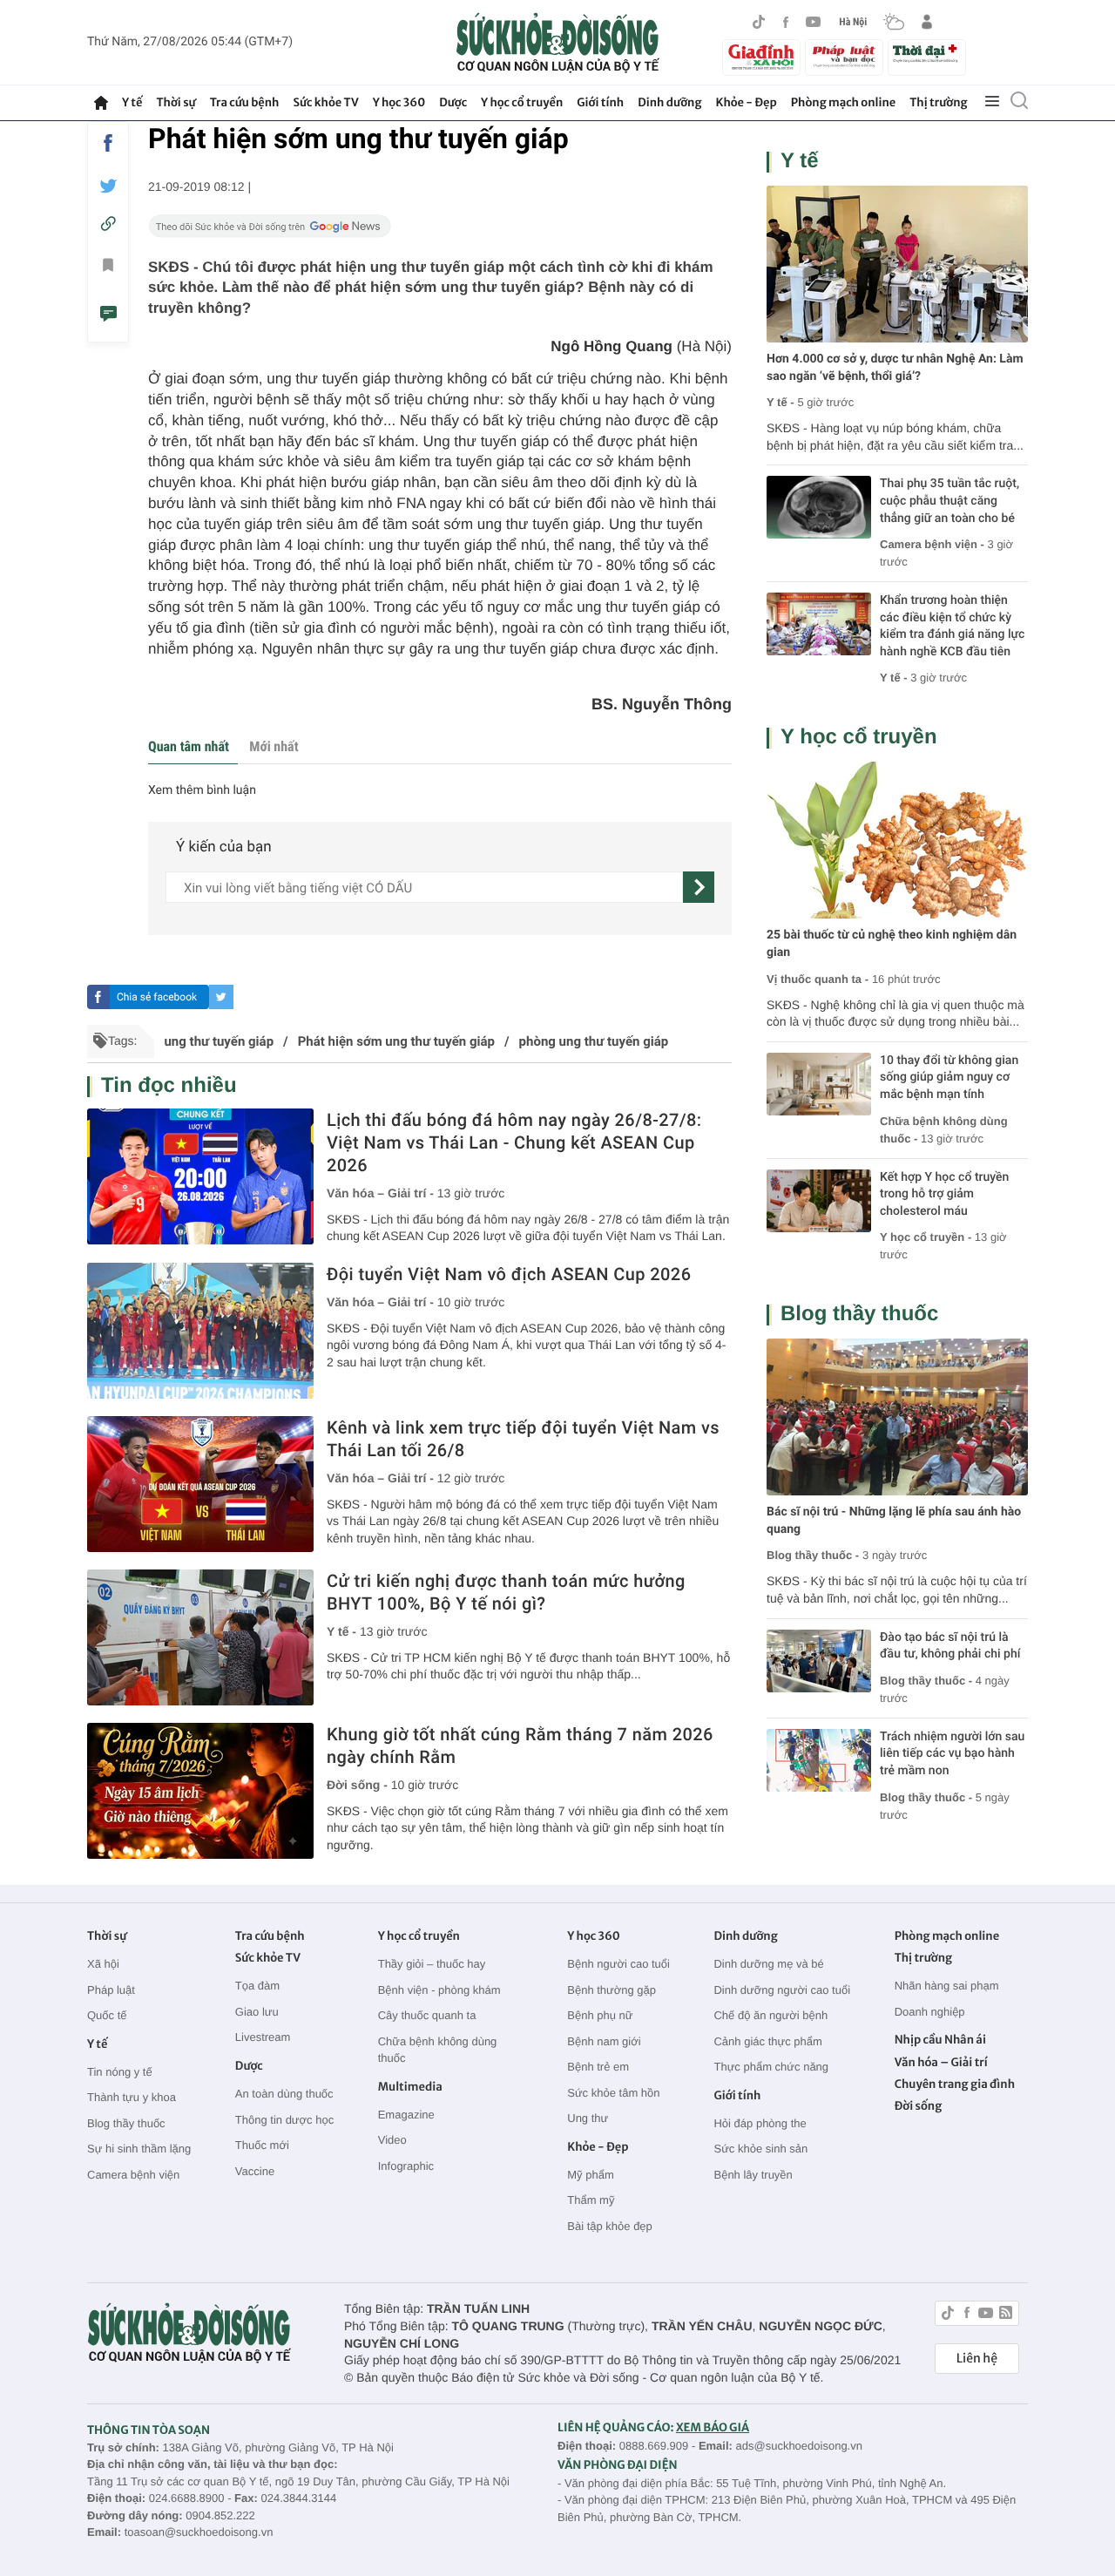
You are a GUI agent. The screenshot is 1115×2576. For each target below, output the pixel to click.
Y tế (132, 102)
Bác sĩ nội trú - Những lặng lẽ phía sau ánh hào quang (894, 1521)
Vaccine (255, 2171)
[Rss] (1006, 2315)
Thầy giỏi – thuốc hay (432, 1964)
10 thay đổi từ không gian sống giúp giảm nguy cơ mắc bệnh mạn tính (949, 1078)
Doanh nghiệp (930, 2012)
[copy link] (108, 224)
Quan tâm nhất (189, 746)
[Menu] (992, 102)
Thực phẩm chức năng (771, 2067)
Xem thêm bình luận (202, 790)
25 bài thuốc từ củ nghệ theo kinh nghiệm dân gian (892, 944)
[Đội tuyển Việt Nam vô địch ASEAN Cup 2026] (200, 1331)
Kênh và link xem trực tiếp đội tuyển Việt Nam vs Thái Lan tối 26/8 (523, 1439)
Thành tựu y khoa (132, 2097)
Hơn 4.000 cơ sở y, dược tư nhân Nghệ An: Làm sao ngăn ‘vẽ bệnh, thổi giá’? (895, 368)
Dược (453, 102)
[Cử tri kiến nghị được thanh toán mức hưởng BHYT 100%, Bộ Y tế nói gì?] (200, 1637)
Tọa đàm (257, 1986)
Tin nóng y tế (120, 2072)
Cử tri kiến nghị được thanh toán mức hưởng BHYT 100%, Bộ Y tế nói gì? (506, 1592)
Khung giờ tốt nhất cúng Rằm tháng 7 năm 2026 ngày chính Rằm (520, 1746)
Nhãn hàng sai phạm (947, 1986)
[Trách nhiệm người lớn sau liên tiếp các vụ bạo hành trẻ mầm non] (819, 1760)
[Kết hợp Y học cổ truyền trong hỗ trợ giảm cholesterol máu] (819, 1201)
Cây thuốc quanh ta (427, 2015)
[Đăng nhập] (927, 22)
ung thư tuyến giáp (219, 1041)
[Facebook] (786, 22)
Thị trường (938, 102)
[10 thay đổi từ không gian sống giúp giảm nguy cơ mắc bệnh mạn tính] (819, 1084)
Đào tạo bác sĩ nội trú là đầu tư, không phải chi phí (950, 1646)
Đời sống (919, 2106)
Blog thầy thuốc (859, 1314)
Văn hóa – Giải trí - (382, 1193)
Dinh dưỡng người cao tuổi (782, 1990)
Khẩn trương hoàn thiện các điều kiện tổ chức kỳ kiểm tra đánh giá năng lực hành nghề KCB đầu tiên (952, 626)
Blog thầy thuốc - (813, 1555)
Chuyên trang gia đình (955, 2084)
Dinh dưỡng (669, 102)
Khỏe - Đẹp (747, 102)
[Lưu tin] (108, 268)
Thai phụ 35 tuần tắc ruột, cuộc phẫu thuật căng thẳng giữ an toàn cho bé (949, 501)
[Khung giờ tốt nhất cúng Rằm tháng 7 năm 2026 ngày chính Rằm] (200, 1791)
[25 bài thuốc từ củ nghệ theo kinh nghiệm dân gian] (897, 840)
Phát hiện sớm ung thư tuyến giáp (396, 1041)
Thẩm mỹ (591, 2200)
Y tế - (343, 1631)
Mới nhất (274, 746)
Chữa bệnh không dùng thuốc (438, 2050)
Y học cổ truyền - (927, 1237)
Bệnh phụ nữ (600, 2015)
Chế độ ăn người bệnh (770, 2015)
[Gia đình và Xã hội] (761, 58)
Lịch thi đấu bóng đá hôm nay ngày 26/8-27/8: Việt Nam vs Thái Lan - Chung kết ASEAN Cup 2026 (514, 1142)
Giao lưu (257, 2012)
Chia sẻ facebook (157, 997)
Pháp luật (111, 1990)
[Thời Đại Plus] (927, 55)
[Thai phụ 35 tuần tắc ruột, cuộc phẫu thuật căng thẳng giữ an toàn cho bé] (819, 507)
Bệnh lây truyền (753, 2175)
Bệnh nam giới (604, 2041)
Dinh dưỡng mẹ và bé (768, 1964)
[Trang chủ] (101, 103)
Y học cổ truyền (522, 102)
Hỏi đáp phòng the (760, 2123)
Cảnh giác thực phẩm (767, 2041)
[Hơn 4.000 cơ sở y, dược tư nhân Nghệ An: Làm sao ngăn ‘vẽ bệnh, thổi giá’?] (897, 264)
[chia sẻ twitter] (108, 186)
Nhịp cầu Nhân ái (940, 2040)
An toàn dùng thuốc (284, 2094)
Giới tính (600, 102)
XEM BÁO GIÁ (713, 2427)
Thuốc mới (262, 2145)
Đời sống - (359, 1785)
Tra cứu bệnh (245, 102)
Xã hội (103, 1964)
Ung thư (588, 2118)
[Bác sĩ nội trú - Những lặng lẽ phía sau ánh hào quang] (897, 1417)
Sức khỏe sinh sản (760, 2149)
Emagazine (406, 2115)
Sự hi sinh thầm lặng (139, 2149)
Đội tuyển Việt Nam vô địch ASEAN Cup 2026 (509, 1274)
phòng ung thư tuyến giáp (594, 1041)
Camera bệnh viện (133, 2175)
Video (392, 2140)
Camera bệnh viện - (934, 544)
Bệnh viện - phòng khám (439, 1990)
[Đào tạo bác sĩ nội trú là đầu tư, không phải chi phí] (819, 1661)
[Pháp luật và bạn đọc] (844, 57)
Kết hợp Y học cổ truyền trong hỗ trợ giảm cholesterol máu (944, 1194)
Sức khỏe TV (325, 102)
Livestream (263, 2037)
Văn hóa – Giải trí (941, 2062)
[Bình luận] (108, 316)
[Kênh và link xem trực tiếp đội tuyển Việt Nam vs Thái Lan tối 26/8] (200, 1484)
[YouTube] (814, 22)
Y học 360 (399, 102)
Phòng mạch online (843, 102)
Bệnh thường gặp (612, 1990)
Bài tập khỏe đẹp (610, 2226)
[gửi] (699, 887)
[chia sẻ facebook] (108, 143)
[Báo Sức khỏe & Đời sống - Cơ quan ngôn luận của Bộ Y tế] (558, 43)
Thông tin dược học (284, 2120)
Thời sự (176, 102)
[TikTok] (759, 22)
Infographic (406, 2166)
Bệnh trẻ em (598, 2067)
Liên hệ (977, 2358)
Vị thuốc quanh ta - (818, 979)
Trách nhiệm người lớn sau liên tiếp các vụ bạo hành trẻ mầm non (952, 1754)
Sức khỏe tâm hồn (613, 2093)
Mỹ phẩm (590, 2175)
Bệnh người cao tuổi (618, 1964)
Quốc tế (107, 2015)
